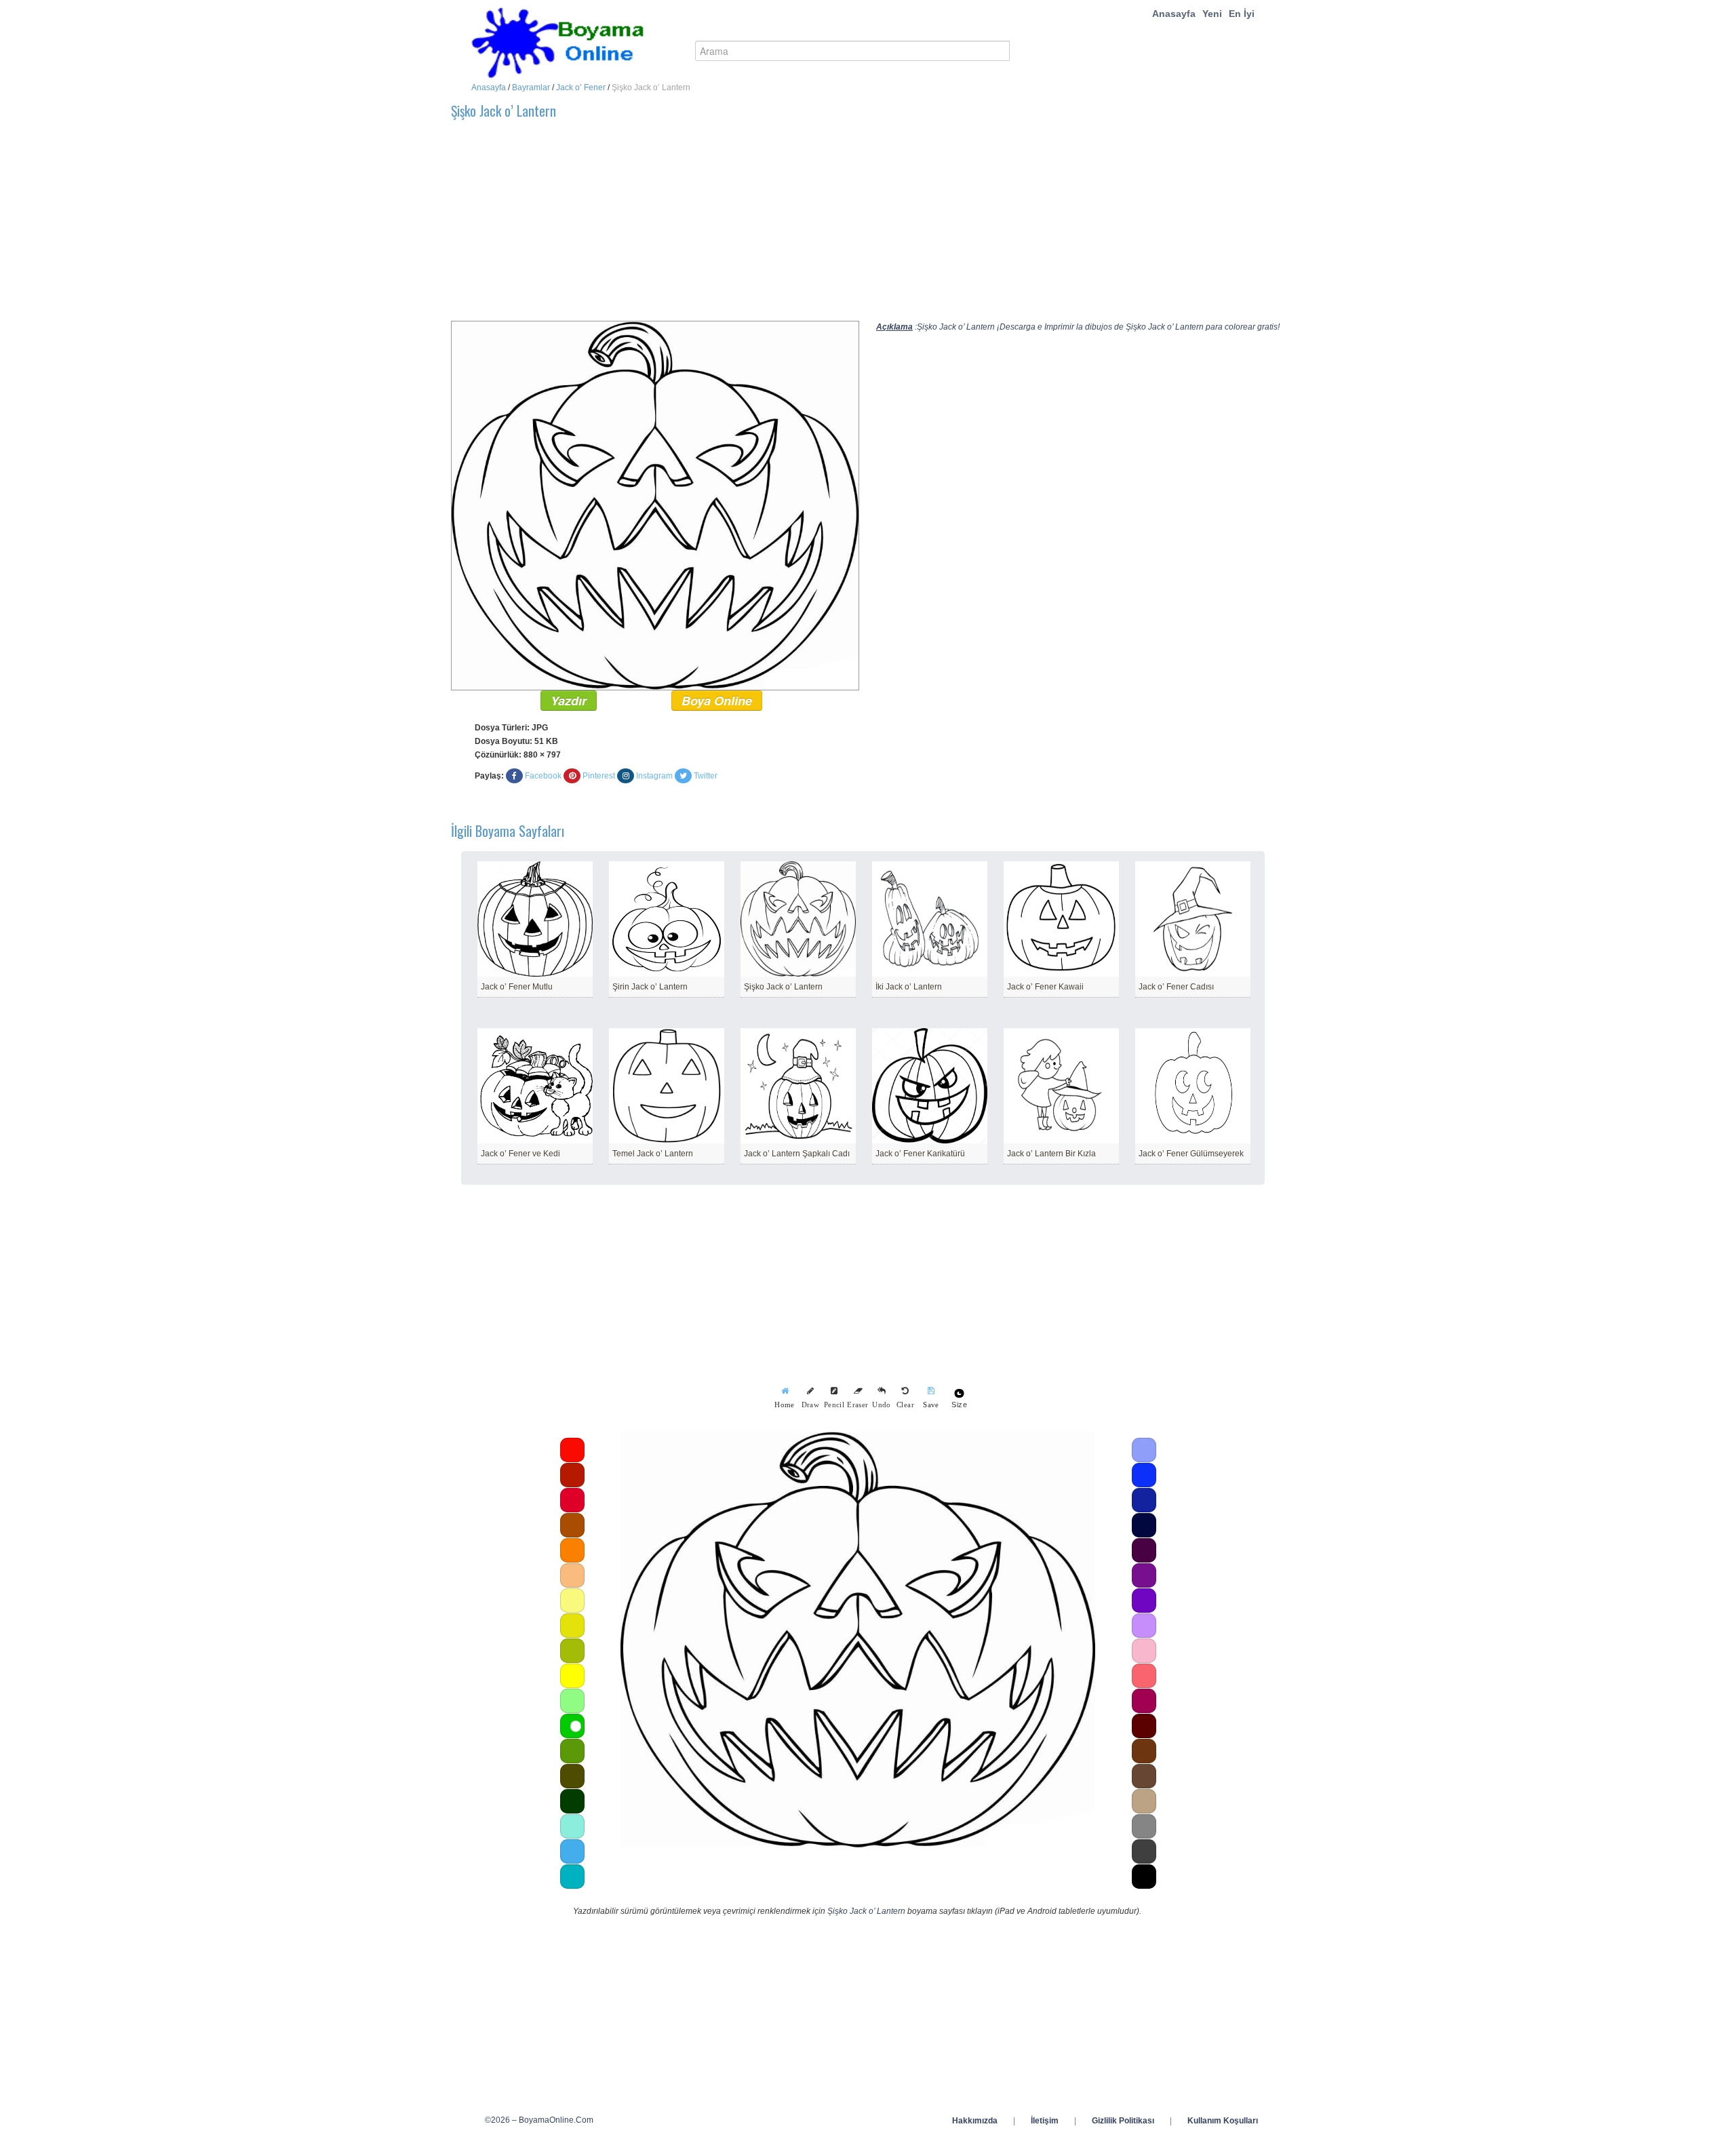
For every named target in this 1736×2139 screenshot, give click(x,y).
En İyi (1242, 14)
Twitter (706, 776)
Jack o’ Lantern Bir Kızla (1051, 1154)
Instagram (654, 776)
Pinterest (599, 776)
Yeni (1212, 14)
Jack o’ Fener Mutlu (517, 987)
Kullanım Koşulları (1223, 2121)
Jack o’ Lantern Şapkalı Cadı (797, 1154)
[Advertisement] (858, 226)
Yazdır (569, 701)
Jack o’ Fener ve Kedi (520, 1154)
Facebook (543, 776)
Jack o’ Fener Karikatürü (920, 1154)
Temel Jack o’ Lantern (653, 1154)
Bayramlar (531, 87)
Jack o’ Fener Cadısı (1176, 987)
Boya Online (717, 701)
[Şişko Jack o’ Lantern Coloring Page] (655, 505)
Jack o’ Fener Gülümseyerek (1191, 1154)
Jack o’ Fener (581, 87)
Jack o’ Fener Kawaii (1045, 987)
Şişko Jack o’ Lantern (783, 987)
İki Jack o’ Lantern (909, 987)
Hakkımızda (975, 2121)
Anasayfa (1174, 14)
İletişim (1045, 2121)
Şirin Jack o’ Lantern (650, 987)
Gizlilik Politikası (1123, 2121)
